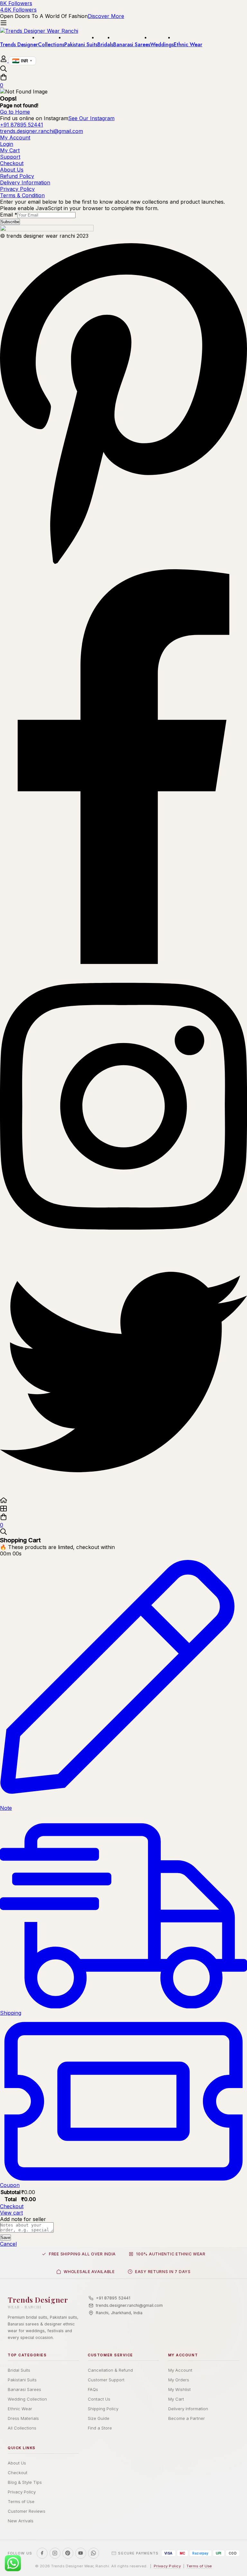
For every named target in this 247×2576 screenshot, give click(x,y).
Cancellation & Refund (110, 2370)
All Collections (22, 2428)
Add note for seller (23, 2219)
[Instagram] (123, 1245)
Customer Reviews (27, 2511)
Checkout (12, 2206)
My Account (180, 2370)
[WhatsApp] (94, 2553)
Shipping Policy (103, 2409)
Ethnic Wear (20, 2409)
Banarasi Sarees (24, 2389)
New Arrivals (21, 2521)
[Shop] (123, 1509)
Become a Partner (187, 2418)
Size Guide (99, 2418)
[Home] (123, 1501)
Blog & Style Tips (25, 2482)
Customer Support (106, 2380)
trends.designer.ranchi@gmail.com (129, 2305)
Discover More (106, 16)
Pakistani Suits (22, 2380)
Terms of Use (21, 2501)
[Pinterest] (123, 566)
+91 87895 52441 (113, 2298)
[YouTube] (81, 2553)
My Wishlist (179, 2389)
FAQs (93, 2389)
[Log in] (4, 60)
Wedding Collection (27, 2399)
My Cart (176, 2399)
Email (9, 215)
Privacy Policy (22, 2492)
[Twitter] (123, 1493)
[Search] (123, 69)
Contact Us (99, 2399)
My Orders (179, 2380)
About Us (17, 2463)
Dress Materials (23, 2418)
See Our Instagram (91, 118)
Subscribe (10, 222)
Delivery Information (188, 2409)
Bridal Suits (19, 2370)
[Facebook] (123, 962)
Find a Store (100, 2428)
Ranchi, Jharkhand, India (119, 2313)
